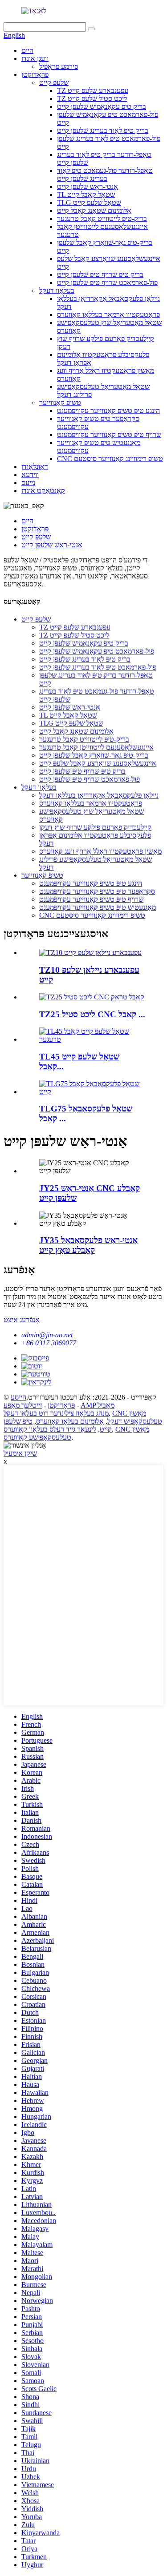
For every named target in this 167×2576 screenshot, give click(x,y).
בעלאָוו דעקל (57, 291)
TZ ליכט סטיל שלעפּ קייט (92, 98)
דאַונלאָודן (35, 467)
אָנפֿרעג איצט (22, 1320)
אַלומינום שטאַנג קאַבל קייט (94, 211)
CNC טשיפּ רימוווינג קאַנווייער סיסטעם (110, 459)
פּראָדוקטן (35, 74)
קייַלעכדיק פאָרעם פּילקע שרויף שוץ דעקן (95, 827)
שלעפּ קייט (54, 82)
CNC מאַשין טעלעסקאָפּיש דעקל (135, 1417)
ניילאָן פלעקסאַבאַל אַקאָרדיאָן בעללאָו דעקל (99, 795)
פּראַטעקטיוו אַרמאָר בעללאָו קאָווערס (108, 315)
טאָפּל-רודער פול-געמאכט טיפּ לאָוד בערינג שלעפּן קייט (105, 175)
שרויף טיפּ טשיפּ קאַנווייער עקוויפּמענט (109, 435)
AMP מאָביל (98, 1405)
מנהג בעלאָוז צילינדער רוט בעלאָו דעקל (56, 1413)
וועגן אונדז (35, 58)
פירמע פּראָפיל (59, 66)
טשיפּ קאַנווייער (60, 403)
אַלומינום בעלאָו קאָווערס (70, 1421)
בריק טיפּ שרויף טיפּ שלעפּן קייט (100, 275)
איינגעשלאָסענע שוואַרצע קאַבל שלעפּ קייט (98, 763)
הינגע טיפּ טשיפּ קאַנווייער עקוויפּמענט (108, 411)
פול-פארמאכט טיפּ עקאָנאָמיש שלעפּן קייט (97, 651)
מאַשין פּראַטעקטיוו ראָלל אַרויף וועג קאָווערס (100, 851)
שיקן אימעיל (20, 1453)
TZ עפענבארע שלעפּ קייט (93, 90)
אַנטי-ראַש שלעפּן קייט (88, 187)
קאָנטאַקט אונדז (43, 491)
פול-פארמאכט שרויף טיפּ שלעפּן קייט (107, 283)
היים (27, 50)
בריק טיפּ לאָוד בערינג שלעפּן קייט (103, 130)
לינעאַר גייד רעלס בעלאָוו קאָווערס (50, 1429)
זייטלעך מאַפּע (23, 1405)
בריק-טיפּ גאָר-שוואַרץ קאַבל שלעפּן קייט (94, 755)
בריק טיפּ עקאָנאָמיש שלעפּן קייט (102, 106)
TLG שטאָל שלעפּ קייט (89, 203)
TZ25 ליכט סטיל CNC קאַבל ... (92, 1014)
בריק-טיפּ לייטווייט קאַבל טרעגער (102, 219)
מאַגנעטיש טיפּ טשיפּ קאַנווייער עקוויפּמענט (98, 907)
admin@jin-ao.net (47, 1335)
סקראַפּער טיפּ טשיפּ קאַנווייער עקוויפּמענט (97, 891)
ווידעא (30, 475)
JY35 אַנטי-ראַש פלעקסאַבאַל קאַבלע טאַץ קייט (88, 1245)
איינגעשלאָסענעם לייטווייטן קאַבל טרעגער (96, 747)
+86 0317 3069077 (49, 1343)
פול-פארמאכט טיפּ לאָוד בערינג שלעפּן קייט (98, 667)
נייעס (28, 483)
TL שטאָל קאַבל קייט (86, 195)
